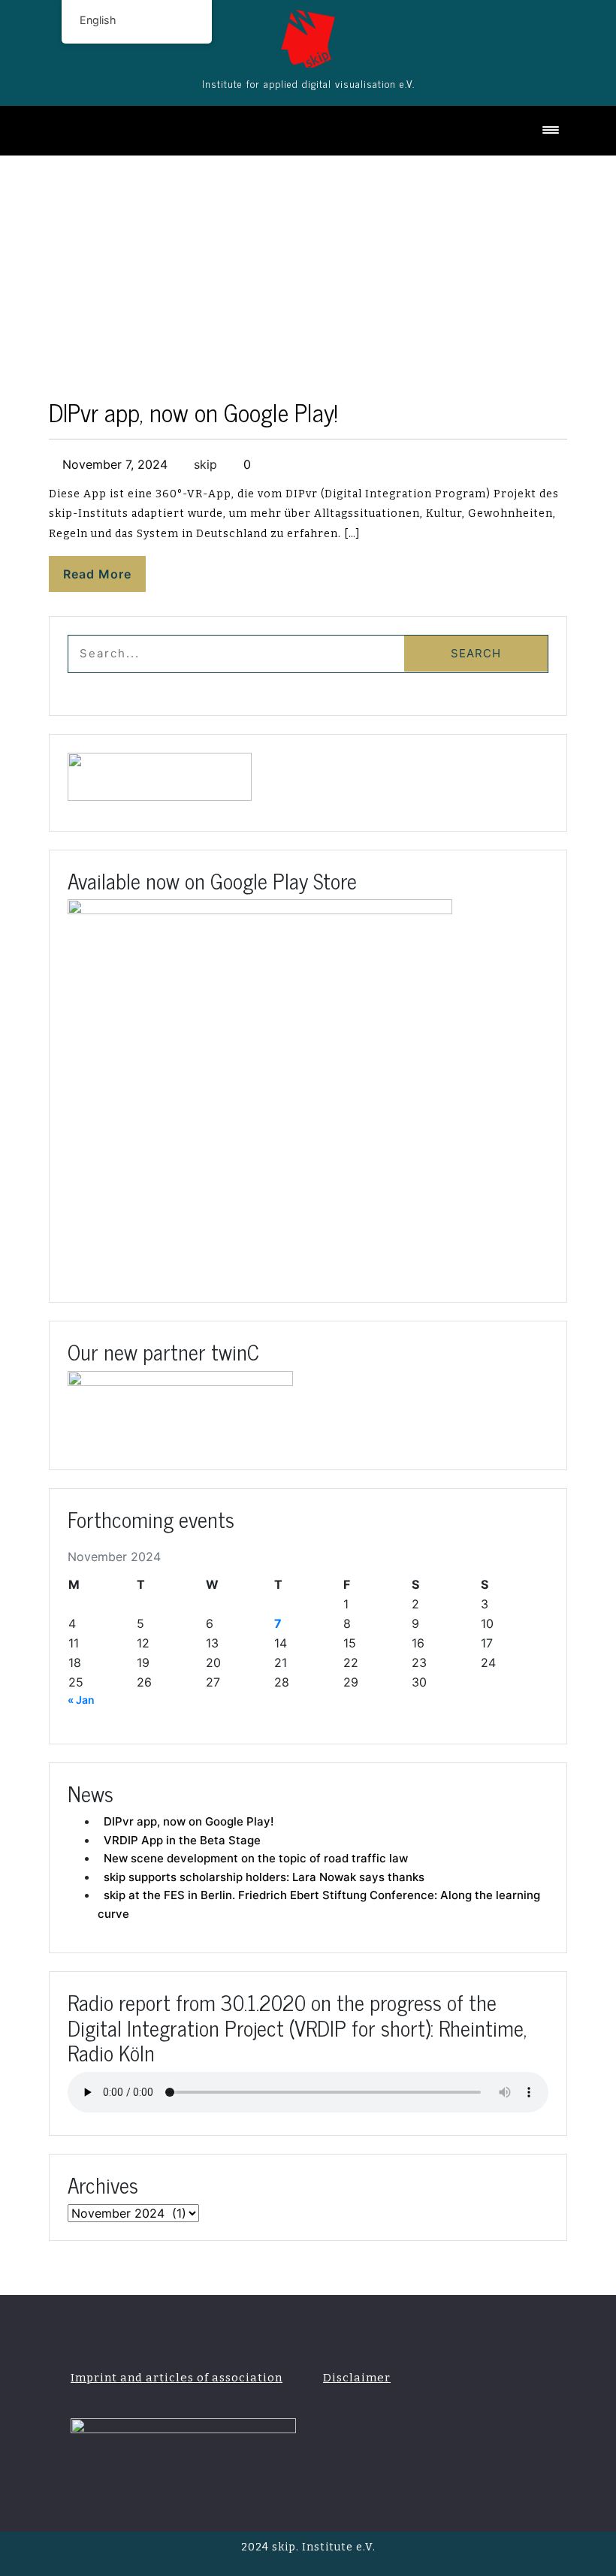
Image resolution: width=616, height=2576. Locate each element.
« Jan (81, 1700)
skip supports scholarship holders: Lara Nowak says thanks (264, 1877)
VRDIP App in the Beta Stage (182, 1840)
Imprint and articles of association (177, 2378)
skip (204, 464)
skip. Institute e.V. (322, 2547)
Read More (97, 574)
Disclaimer (357, 2378)
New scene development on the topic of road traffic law (256, 1858)
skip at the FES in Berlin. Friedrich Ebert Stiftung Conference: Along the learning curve (319, 1904)
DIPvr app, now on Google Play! (193, 412)
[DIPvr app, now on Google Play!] (308, 33)
